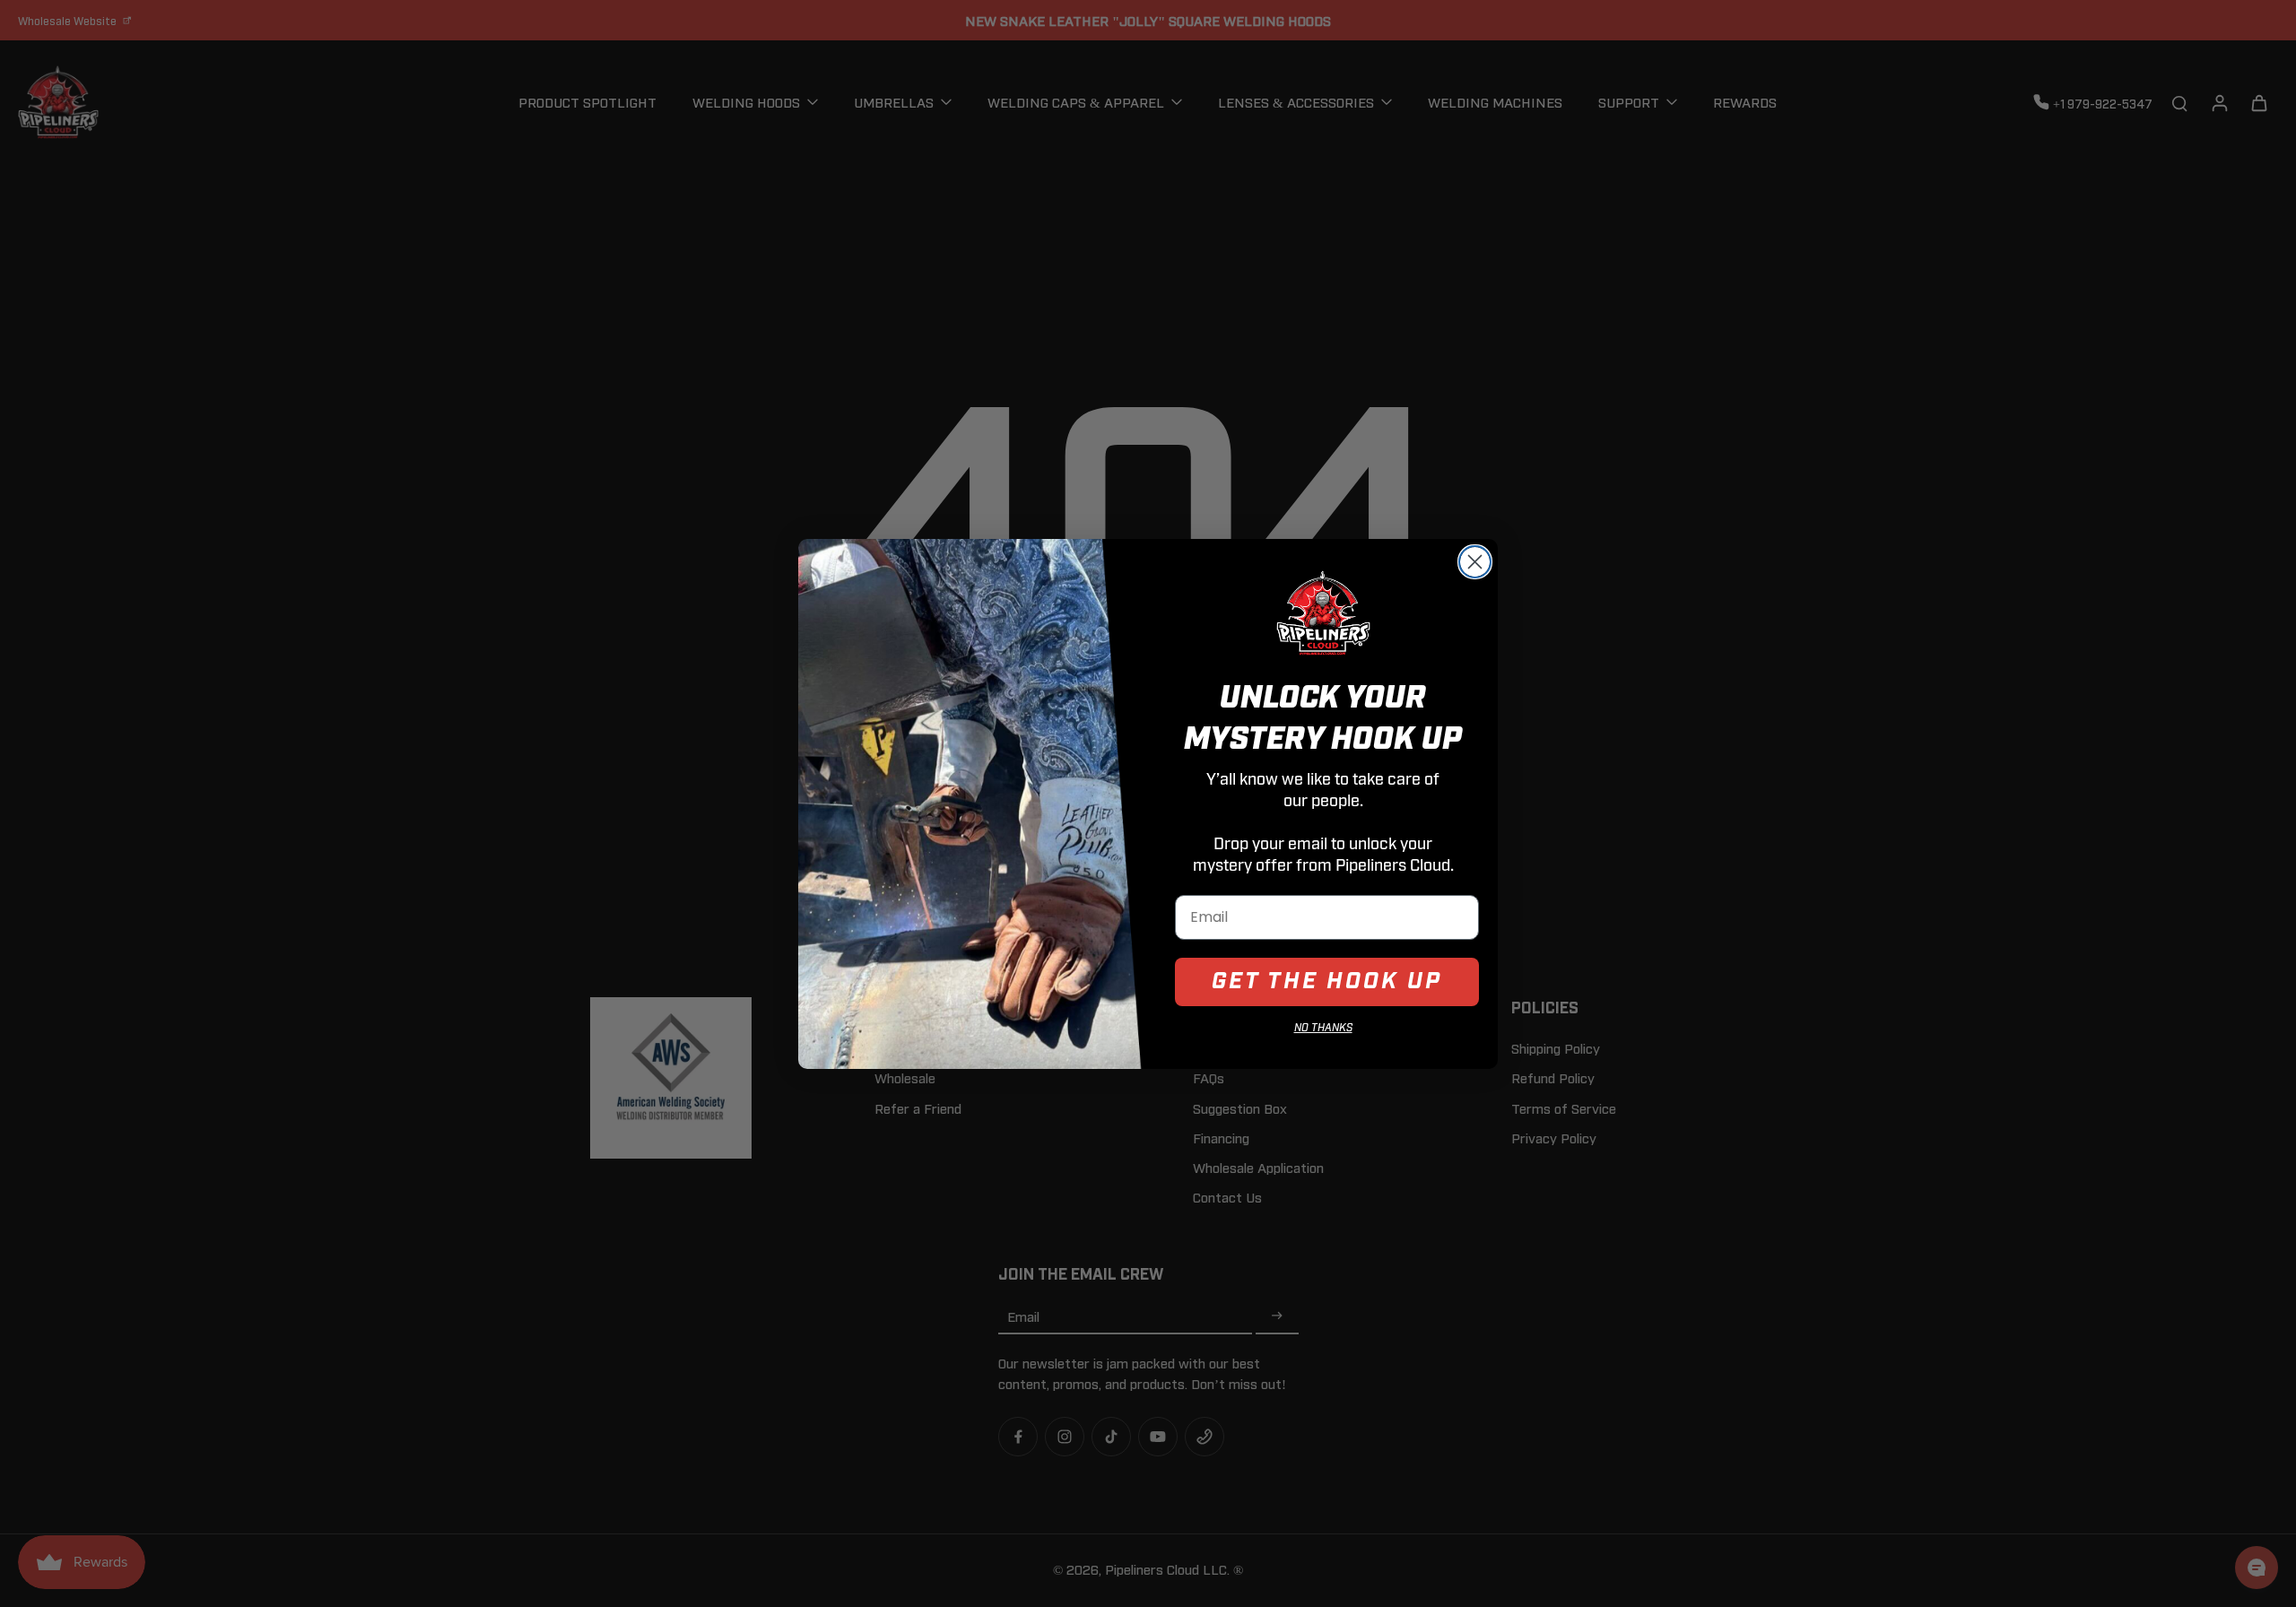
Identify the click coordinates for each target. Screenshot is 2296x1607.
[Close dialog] (1475, 562)
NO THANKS (1323, 1028)
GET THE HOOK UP (1327, 982)
